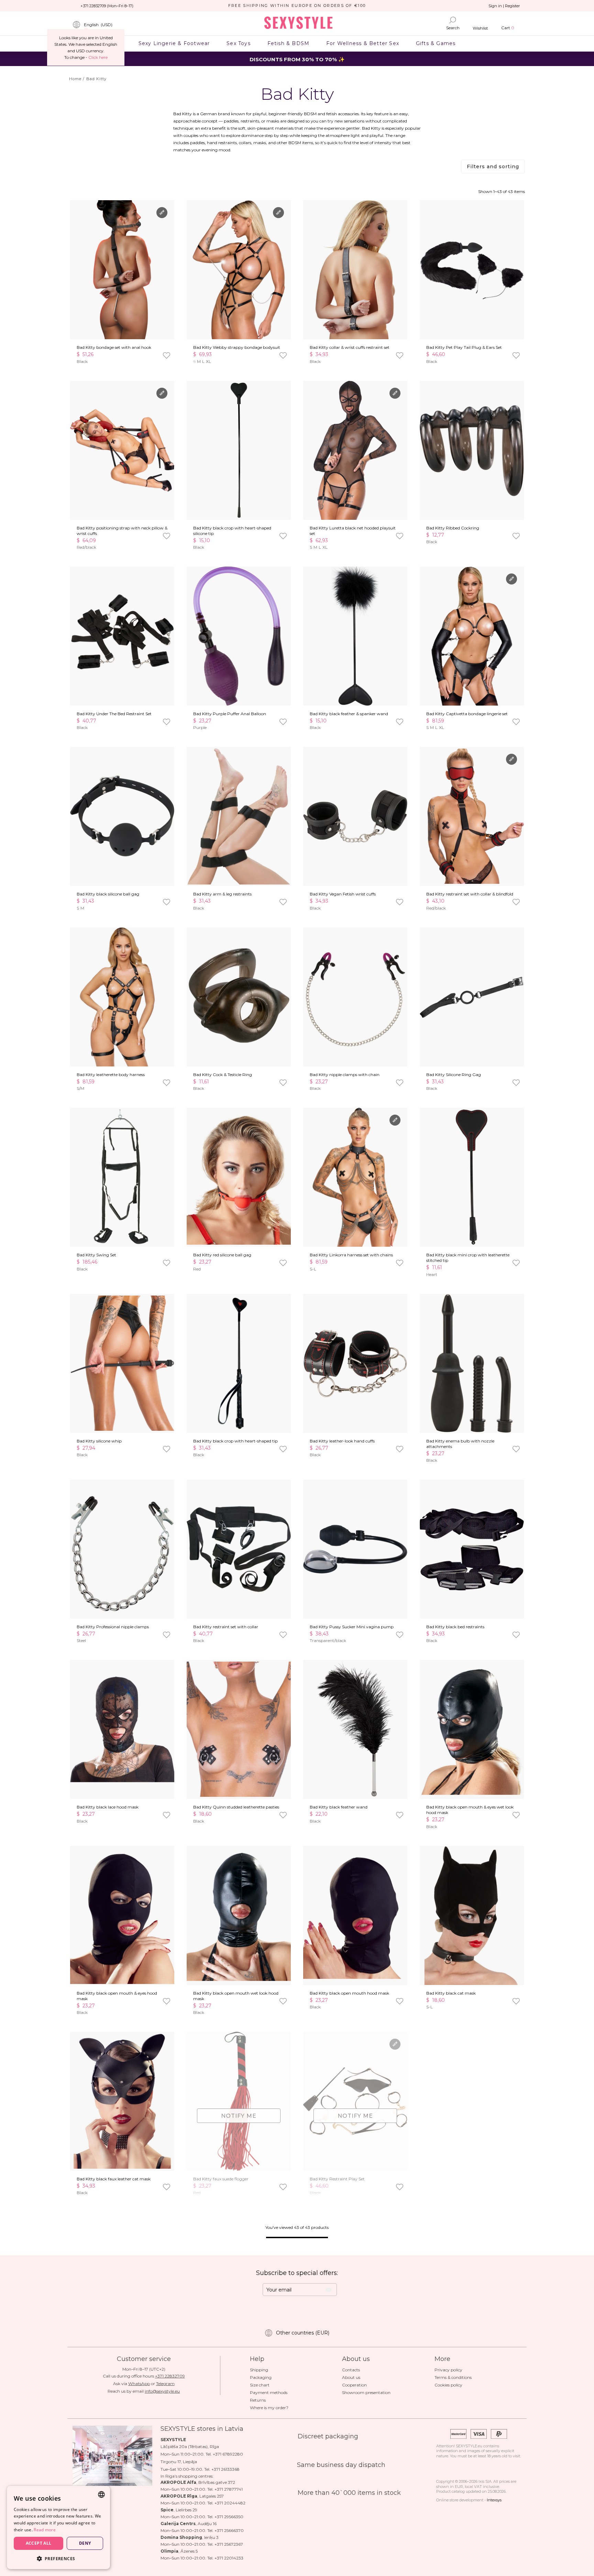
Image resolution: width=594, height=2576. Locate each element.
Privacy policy (448, 2370)
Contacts (351, 2370)
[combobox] (101, 2494)
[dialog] (58, 2527)
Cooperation (354, 2385)
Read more (45, 2530)
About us (351, 2377)
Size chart (260, 2385)
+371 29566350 (229, 2517)
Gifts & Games (436, 43)
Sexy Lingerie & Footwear (174, 43)
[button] (58, 2558)
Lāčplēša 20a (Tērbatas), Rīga (190, 2446)
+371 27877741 (229, 2489)
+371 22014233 (229, 2558)
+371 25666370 (229, 2530)
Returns (258, 2400)
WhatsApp (139, 2384)
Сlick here (98, 57)
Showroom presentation (366, 2392)
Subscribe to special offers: (297, 2273)
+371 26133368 (225, 2469)
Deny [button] (85, 2543)
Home (75, 79)
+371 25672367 (229, 2544)
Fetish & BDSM (288, 43)
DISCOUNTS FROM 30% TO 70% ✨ (297, 59)
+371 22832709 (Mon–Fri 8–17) (107, 6)
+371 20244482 (230, 2503)
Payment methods (269, 2392)
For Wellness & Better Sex (363, 43)
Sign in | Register (504, 6)
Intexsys (494, 2500)
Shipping (259, 2370)
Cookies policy (448, 2385)
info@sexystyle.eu (162, 2391)
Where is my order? (269, 2408)
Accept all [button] (39, 2543)
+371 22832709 (170, 2376)
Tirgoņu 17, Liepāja (179, 2462)
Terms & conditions (453, 2377)
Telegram (165, 2384)
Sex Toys (239, 43)
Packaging (261, 2377)
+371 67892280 (228, 2454)
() (98, 25)
